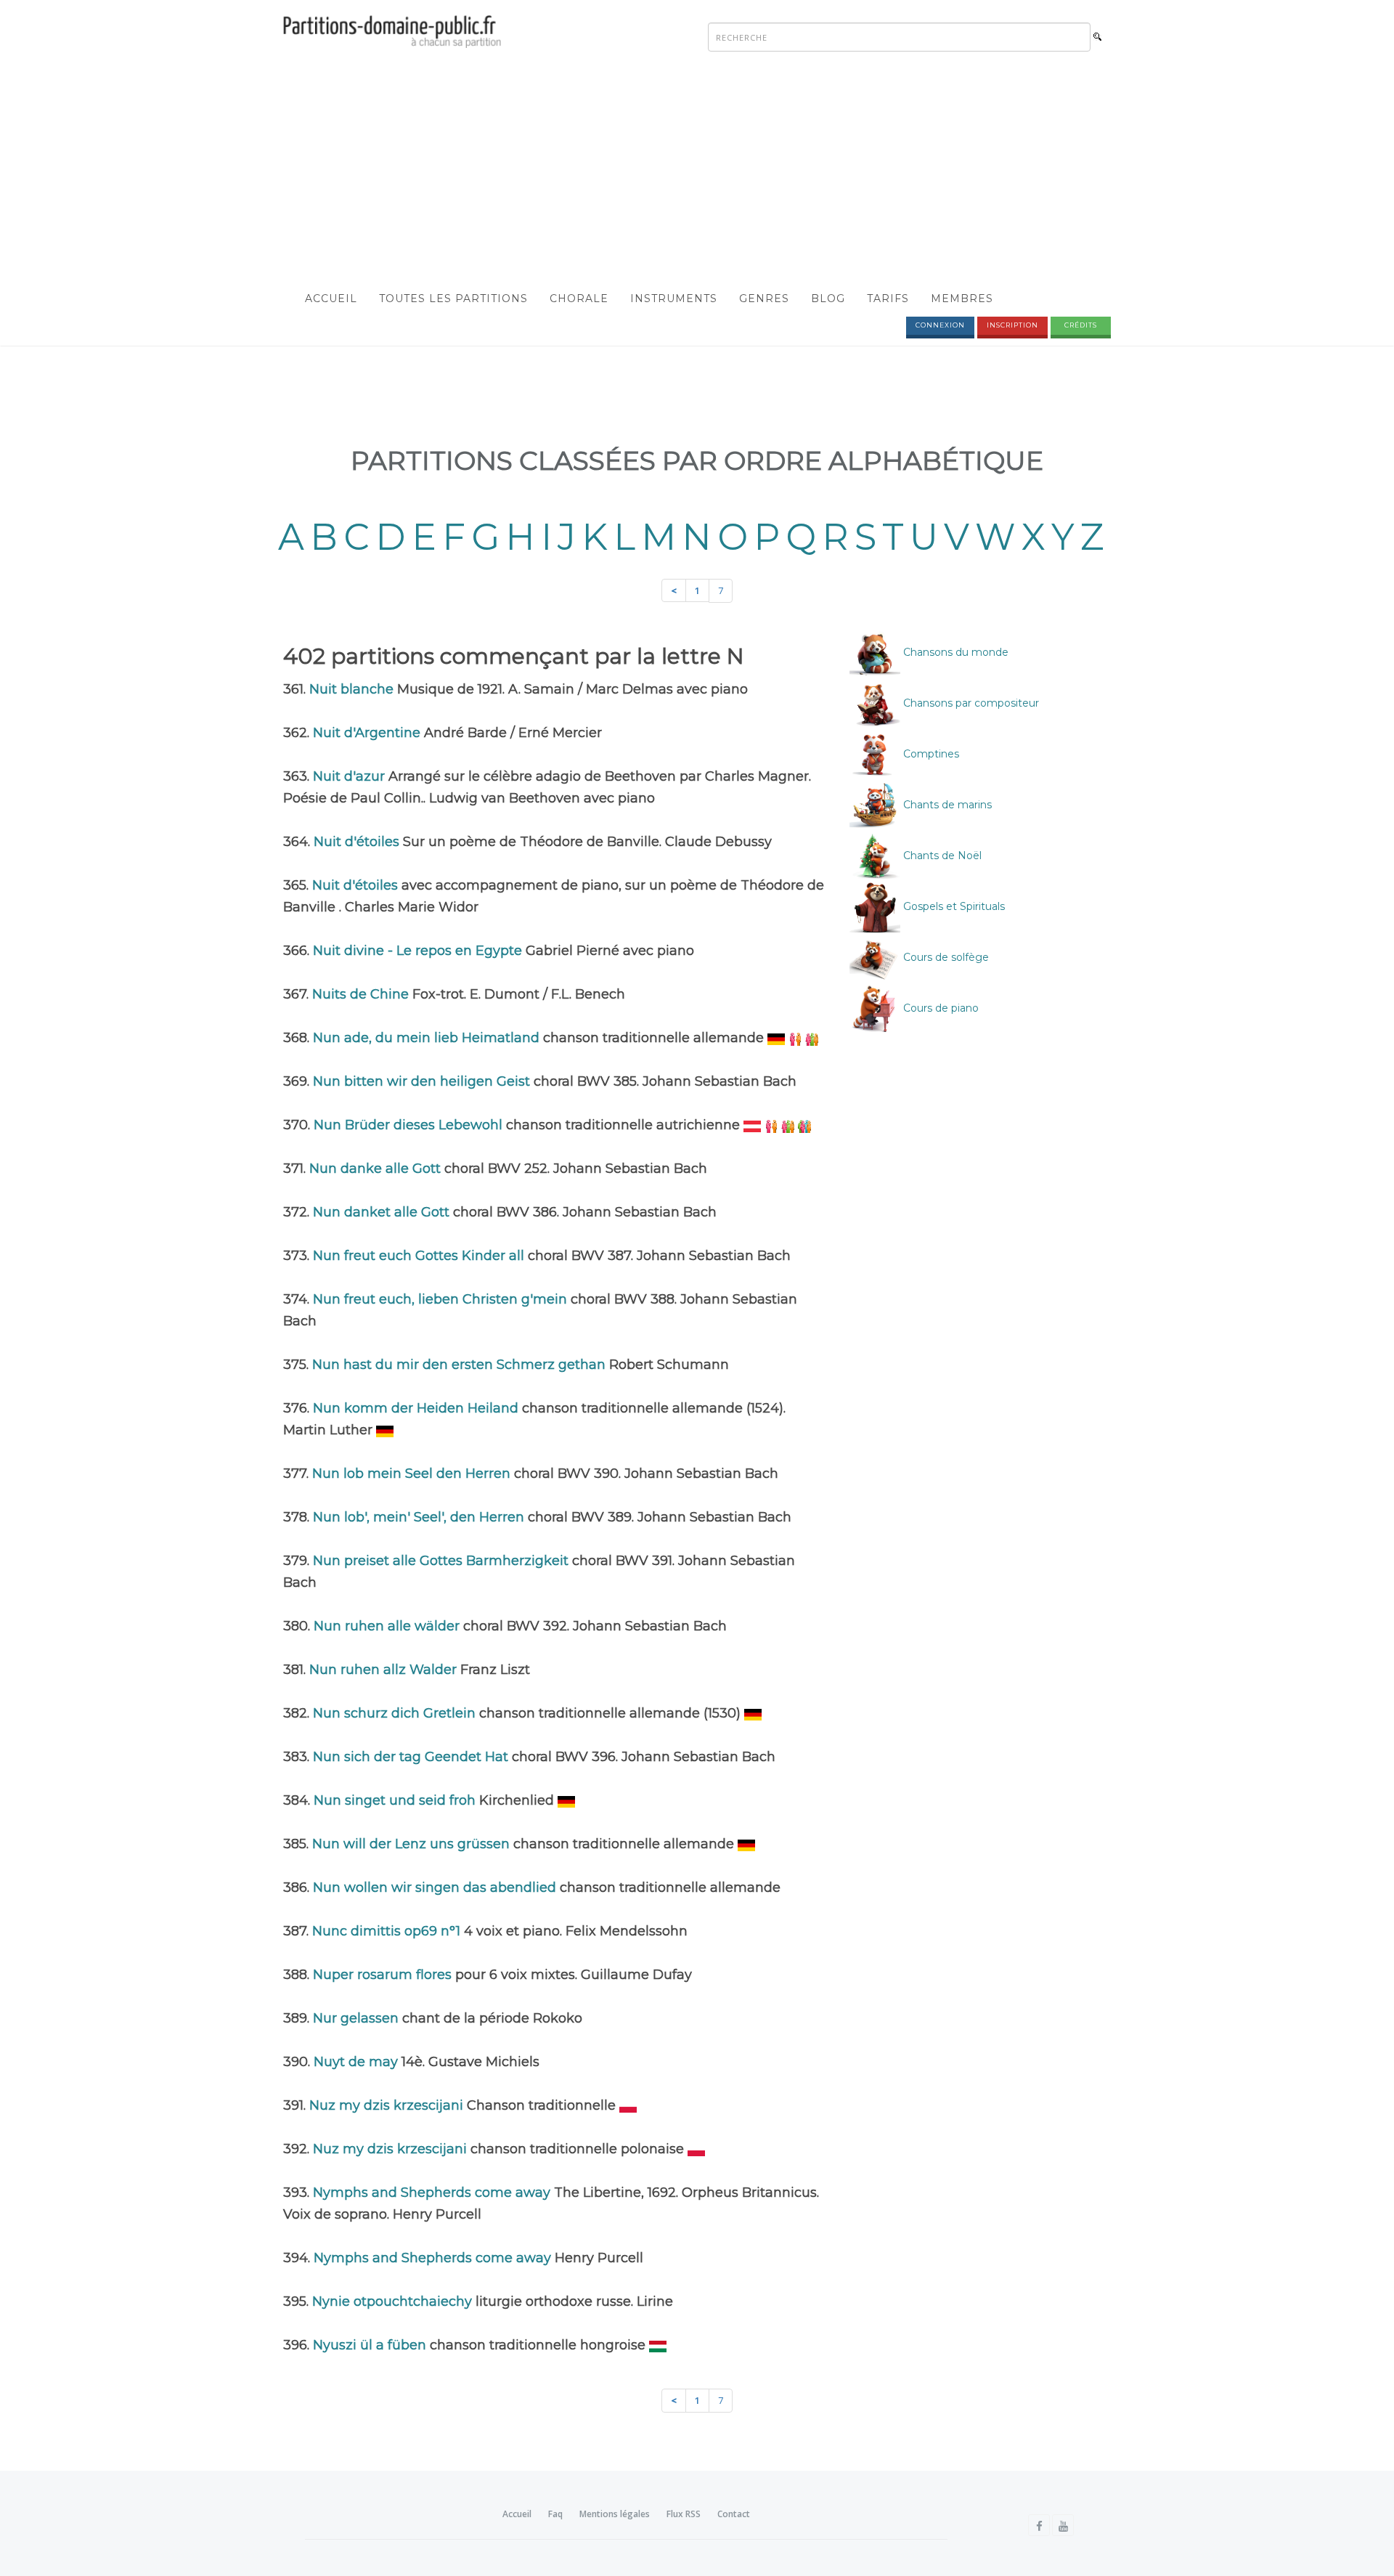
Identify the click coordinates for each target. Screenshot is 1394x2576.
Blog (828, 298)
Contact (734, 2514)
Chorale (579, 298)
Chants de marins (946, 805)
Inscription (1012, 325)
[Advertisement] (697, 171)
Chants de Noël (941, 856)
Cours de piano (939, 1008)
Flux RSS (684, 2514)
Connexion (940, 325)
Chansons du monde (954, 652)
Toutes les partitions (453, 298)
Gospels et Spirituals (953, 906)
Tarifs (888, 298)
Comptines (930, 754)
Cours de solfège (945, 957)
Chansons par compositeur (970, 703)
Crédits (1081, 325)
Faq (555, 2514)
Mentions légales (615, 2514)
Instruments (674, 298)
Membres (962, 298)
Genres (764, 298)
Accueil (331, 298)
